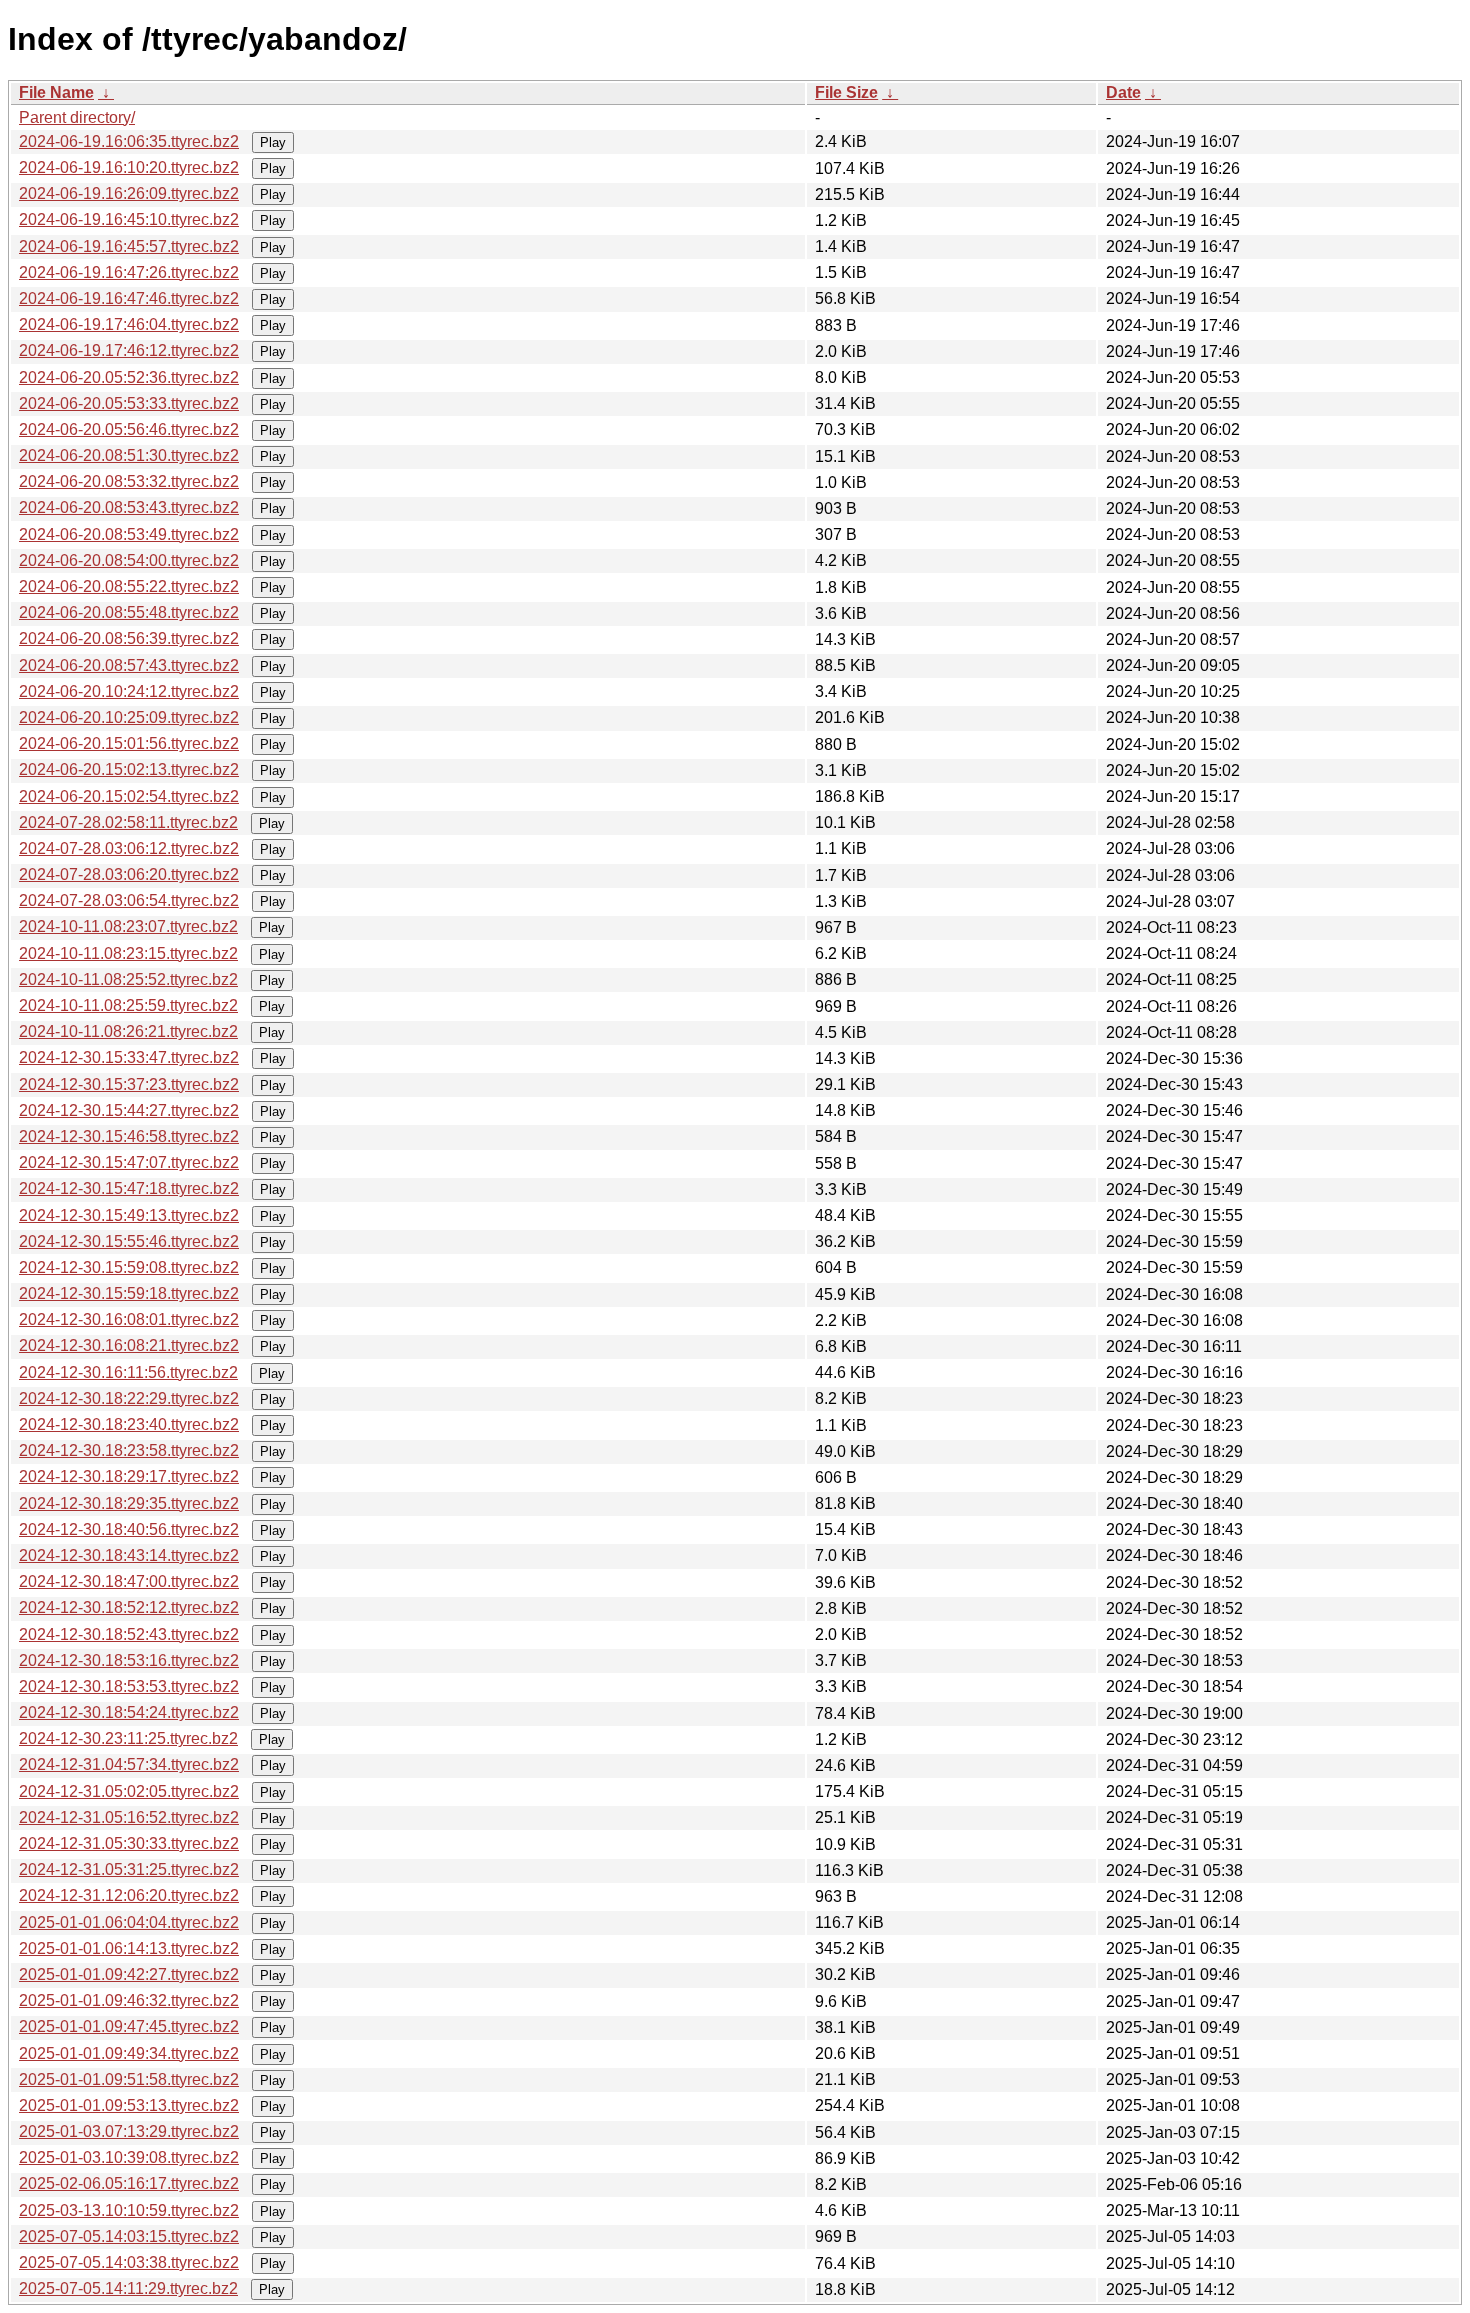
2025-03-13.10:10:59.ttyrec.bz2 (129, 2210)
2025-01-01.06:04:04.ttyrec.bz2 (129, 1922)
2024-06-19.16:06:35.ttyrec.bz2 (129, 141)
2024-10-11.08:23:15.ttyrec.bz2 (128, 953)
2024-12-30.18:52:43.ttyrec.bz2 (129, 1634)
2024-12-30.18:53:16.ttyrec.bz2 (129, 1660)
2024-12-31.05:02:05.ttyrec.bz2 (129, 1791)
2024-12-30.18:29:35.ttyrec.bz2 (129, 1503)
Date (1123, 92)
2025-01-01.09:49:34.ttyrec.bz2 (129, 2053)
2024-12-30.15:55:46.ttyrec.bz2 (129, 1241)
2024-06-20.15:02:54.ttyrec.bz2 (129, 796)
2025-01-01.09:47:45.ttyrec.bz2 (129, 2026)
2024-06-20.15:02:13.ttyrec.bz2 (129, 769)
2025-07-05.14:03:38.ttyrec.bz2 (129, 2262)
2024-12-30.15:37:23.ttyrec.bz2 (129, 1084)
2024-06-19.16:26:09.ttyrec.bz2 (129, 193)
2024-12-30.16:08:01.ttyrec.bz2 (129, 1319)
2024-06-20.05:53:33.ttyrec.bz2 (129, 403)
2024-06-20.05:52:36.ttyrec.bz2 (129, 377)
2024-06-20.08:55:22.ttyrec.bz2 (129, 586)
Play (273, 142)
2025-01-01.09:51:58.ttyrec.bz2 (129, 2079)
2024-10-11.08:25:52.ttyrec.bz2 (128, 979)
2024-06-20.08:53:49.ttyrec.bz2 (129, 534)
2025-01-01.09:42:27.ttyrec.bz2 (129, 1974)
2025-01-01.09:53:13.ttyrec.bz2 (129, 2105)
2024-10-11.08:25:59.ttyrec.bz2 (128, 1005)
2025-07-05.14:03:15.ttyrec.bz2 (129, 2236)
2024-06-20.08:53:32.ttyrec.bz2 (129, 481)
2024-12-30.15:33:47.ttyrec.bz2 (129, 1057)
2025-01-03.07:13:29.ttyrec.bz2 (129, 2131)
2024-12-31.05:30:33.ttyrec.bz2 (129, 1843)
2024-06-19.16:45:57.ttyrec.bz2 (129, 246)
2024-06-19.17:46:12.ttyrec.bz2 (129, 350)
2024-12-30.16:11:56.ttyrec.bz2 (128, 1372)
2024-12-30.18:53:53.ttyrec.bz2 (129, 1686)
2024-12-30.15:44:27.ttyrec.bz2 (129, 1110)
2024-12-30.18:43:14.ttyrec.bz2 (129, 1555)
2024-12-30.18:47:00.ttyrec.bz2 (129, 1581)
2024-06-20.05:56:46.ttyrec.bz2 (129, 429)
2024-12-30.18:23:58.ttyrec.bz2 (129, 1450)
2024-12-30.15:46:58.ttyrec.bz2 (129, 1136)
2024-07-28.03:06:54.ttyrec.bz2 (129, 900)
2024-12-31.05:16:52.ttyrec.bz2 (129, 1817)
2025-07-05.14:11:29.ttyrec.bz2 (128, 2288)
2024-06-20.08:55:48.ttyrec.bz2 (129, 612)
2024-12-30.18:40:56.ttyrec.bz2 (129, 1529)
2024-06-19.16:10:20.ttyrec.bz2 (129, 167)
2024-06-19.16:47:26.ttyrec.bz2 (129, 272)
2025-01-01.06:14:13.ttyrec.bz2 (129, 1948)
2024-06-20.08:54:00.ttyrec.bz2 (129, 560)
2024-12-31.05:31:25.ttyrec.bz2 (129, 1869)
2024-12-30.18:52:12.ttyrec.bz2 (129, 1607)
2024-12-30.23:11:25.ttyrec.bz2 (128, 1738)
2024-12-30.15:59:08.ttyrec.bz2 (129, 1267)
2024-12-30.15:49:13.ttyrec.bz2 (129, 1215)
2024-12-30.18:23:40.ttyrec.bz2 (129, 1424)
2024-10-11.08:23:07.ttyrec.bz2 (128, 926)
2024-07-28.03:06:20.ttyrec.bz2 (129, 874)
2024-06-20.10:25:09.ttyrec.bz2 (129, 717)
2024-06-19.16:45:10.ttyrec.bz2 (129, 219)
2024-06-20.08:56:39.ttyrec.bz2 (129, 638)
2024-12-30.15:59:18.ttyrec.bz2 (129, 1293)
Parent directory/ (77, 117)
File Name (56, 92)
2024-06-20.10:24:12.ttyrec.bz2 (129, 691)
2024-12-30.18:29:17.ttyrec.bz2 (129, 1476)
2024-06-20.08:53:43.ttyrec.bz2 (129, 507)
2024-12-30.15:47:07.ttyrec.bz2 (129, 1162)
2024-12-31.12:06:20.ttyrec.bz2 (129, 1895)
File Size (846, 92)
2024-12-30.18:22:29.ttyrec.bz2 (129, 1398)
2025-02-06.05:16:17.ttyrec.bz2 (129, 2183)
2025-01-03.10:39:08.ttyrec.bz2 (129, 2157)
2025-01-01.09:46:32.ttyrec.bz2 (129, 2000)
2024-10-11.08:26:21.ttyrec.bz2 (128, 1031)
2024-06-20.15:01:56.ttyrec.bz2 (129, 743)
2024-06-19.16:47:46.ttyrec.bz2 (129, 298)
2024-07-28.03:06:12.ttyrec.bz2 (129, 848)
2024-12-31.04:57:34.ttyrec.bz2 (129, 1764)
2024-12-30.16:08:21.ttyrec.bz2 (129, 1345)
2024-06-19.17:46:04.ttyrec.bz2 (129, 324)
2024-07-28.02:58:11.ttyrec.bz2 (128, 822)
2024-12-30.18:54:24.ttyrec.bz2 (129, 1712)
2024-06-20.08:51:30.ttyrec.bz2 (129, 455)
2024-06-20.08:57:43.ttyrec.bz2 (129, 665)
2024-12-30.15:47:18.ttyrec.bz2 (129, 1188)
